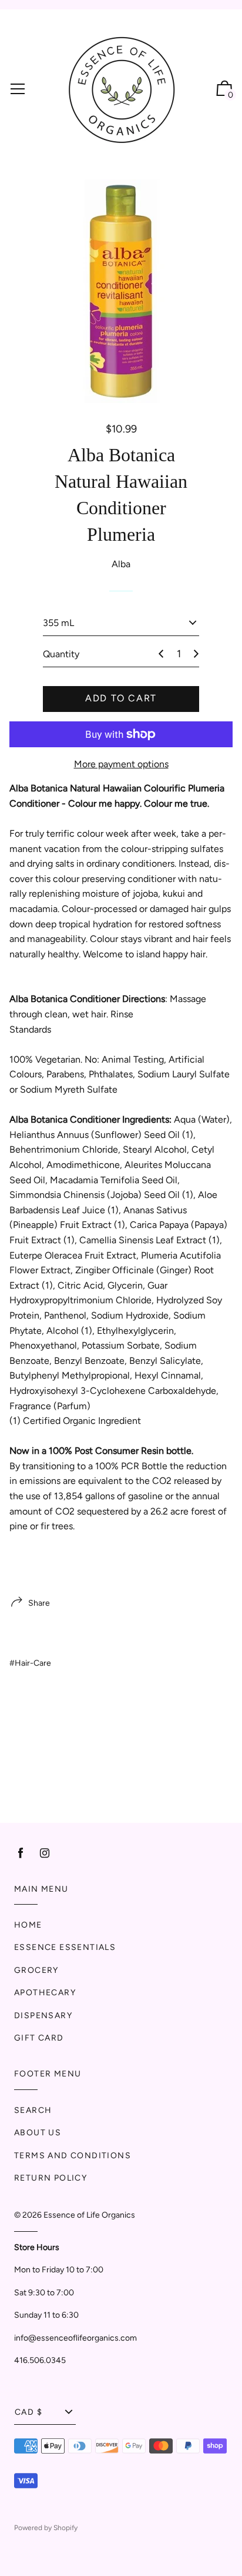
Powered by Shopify (46, 2528)
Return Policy (51, 2178)
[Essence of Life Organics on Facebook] (21, 1853)
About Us (38, 2133)
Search (33, 2110)
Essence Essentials (65, 1947)
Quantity (61, 654)
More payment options (121, 764)
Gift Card (39, 2038)
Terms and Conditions (73, 2156)
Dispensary (43, 2016)
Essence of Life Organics (89, 2215)
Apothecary (45, 1993)
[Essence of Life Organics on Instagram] (45, 1853)
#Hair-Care (30, 1663)
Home (28, 1925)
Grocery (36, 1970)
